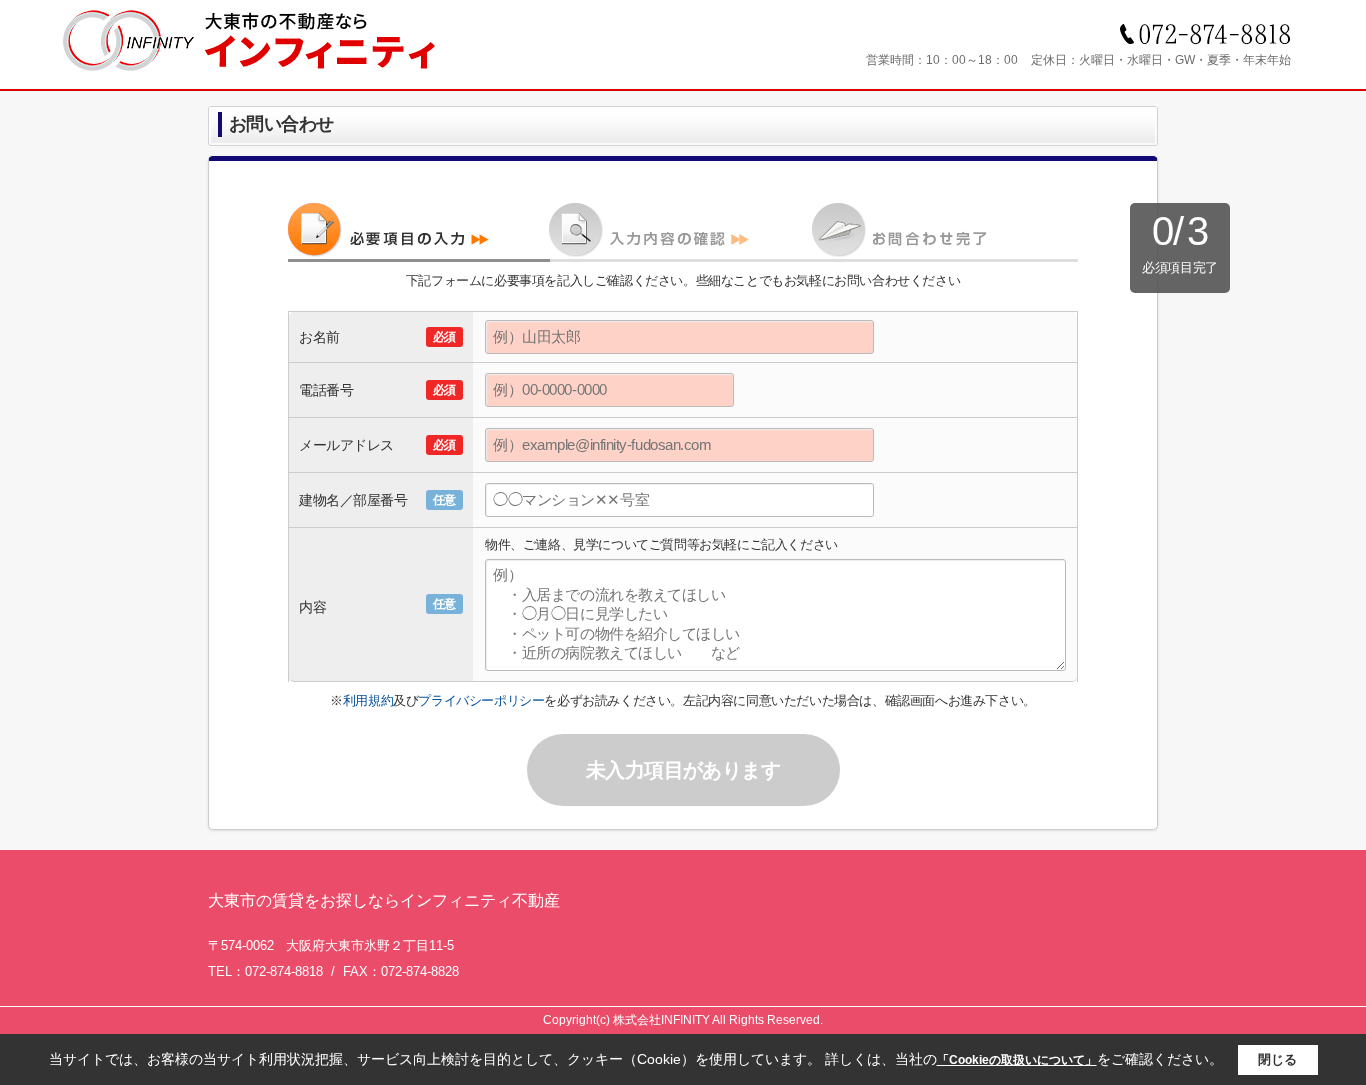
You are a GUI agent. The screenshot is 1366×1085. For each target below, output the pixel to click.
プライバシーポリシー (481, 700)
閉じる (1277, 1059)
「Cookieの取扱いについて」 (1017, 1060)
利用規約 (368, 700)
